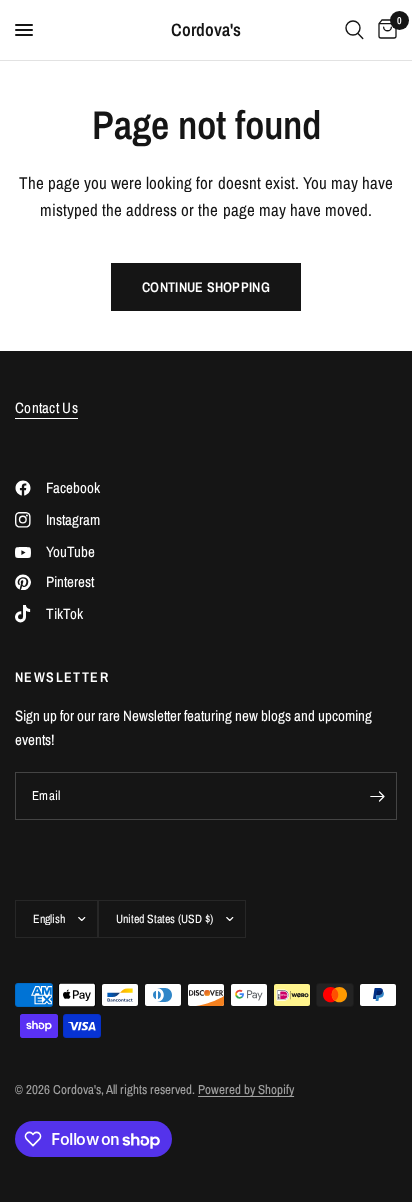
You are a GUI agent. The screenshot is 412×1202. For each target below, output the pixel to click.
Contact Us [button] (46, 407)
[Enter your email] (377, 796)
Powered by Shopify (246, 1089)
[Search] (354, 30)
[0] (384, 30)
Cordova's (206, 30)
